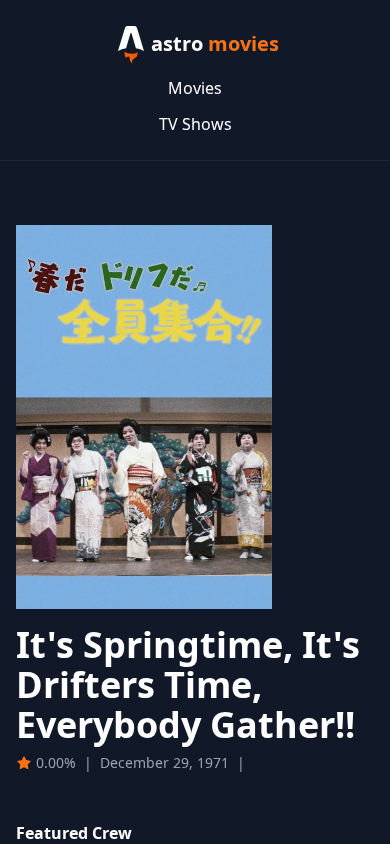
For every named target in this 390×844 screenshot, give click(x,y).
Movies (195, 88)
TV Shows (195, 124)
